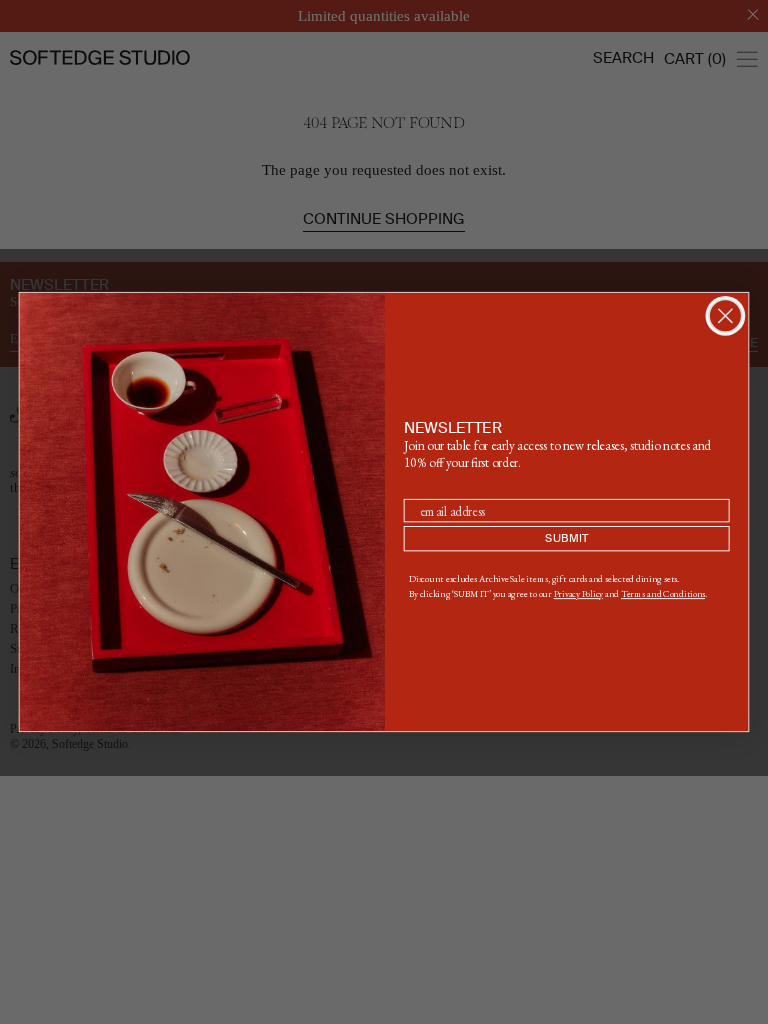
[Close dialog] (725, 315)
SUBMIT (566, 538)
